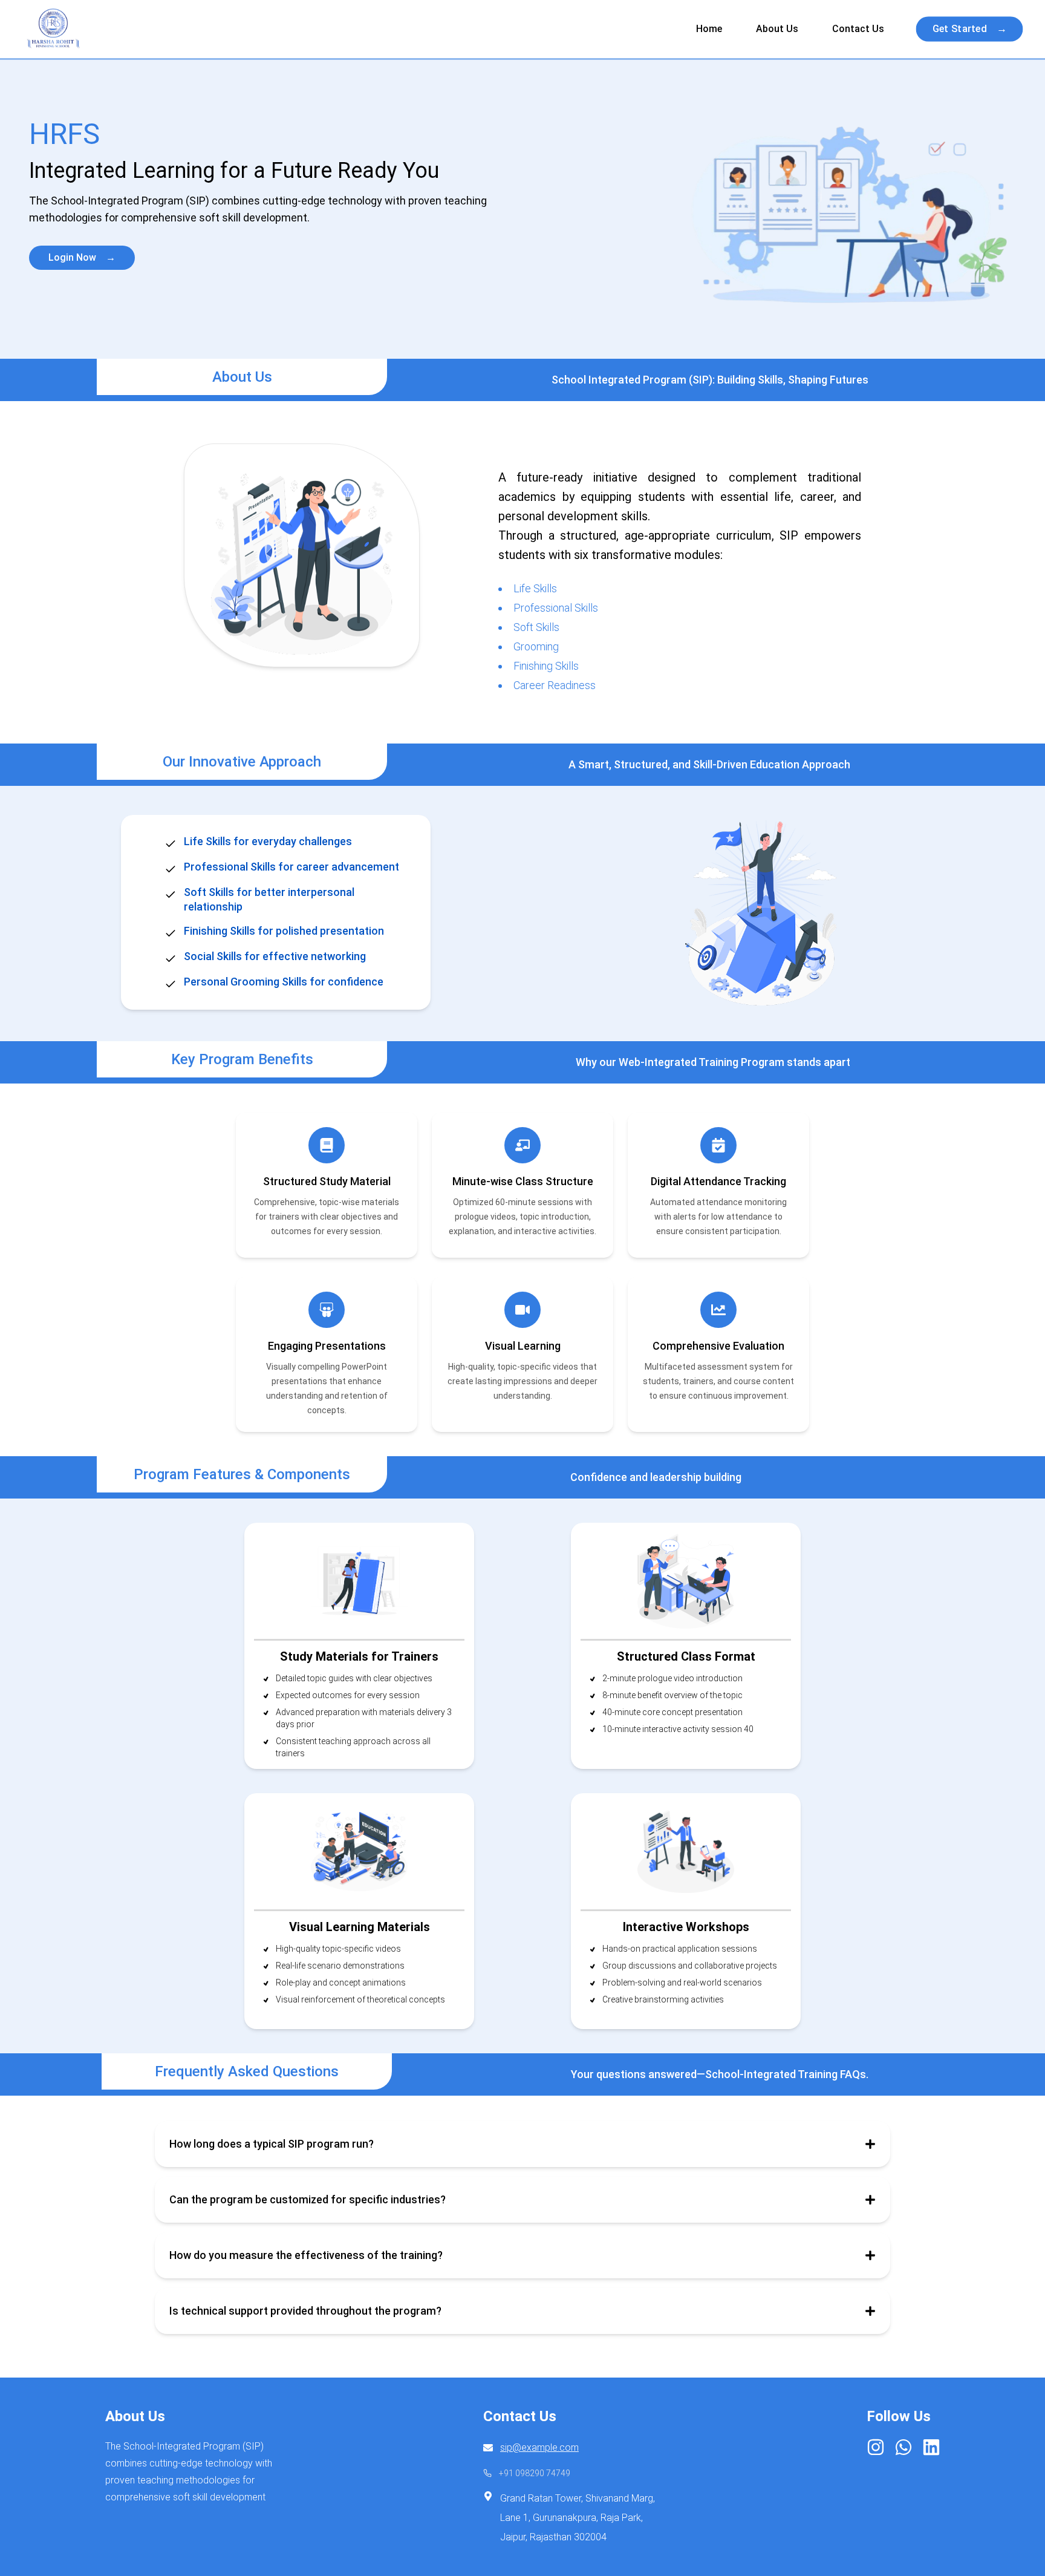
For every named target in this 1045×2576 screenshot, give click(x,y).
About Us (777, 29)
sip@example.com (539, 2447)
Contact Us (858, 29)
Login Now (82, 257)
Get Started (970, 29)
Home (709, 29)
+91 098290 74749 (535, 2473)
